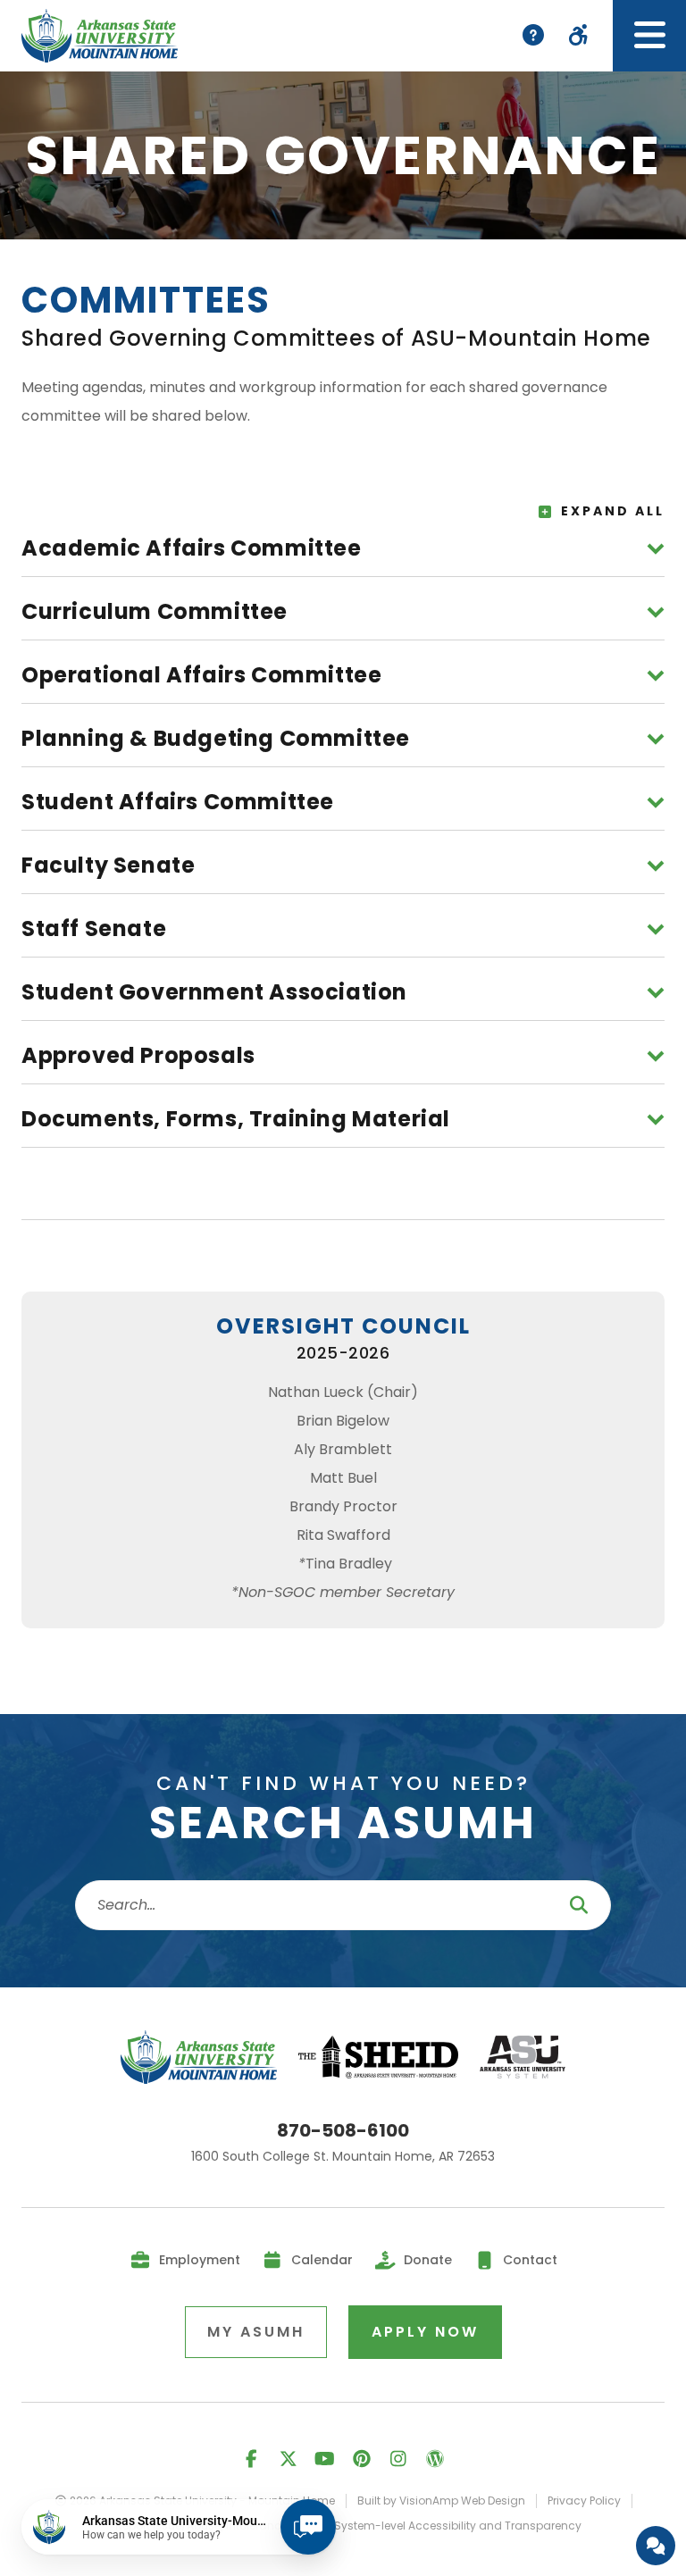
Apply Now (425, 2332)
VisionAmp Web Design (462, 2501)
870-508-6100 (343, 2131)
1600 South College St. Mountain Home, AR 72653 (343, 2157)
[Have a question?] (656, 2546)
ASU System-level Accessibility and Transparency (446, 2526)
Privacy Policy (584, 2501)
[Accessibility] (578, 36)
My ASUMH (256, 2332)
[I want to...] (533, 36)
